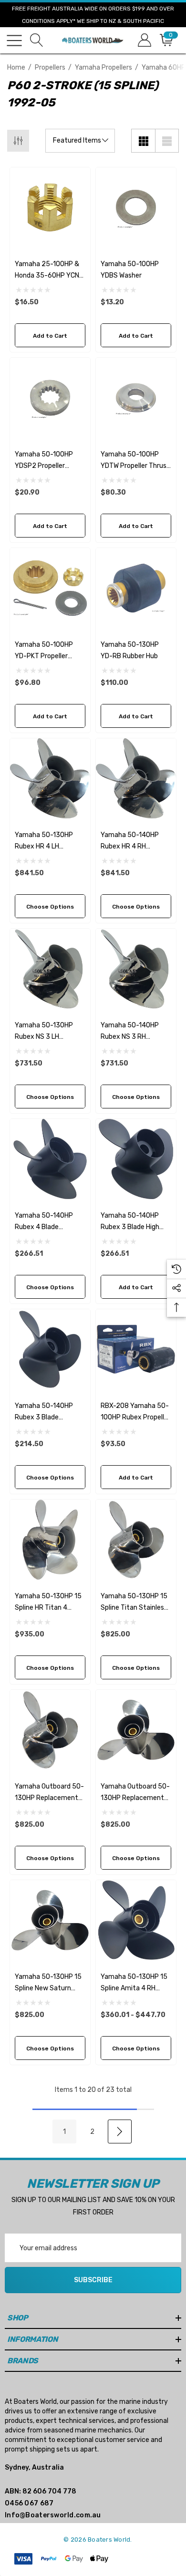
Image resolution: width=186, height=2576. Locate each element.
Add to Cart (50, 336)
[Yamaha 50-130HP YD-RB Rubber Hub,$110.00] (136, 588)
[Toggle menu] (14, 41)
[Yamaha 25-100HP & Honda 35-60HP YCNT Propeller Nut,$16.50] (50, 207)
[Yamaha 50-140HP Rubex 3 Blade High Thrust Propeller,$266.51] (136, 1159)
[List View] (167, 141)
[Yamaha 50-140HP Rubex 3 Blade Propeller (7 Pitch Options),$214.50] (50, 1349)
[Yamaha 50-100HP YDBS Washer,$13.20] (136, 207)
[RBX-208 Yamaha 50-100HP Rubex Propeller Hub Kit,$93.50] (136, 1349)
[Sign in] (144, 40)
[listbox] (80, 141)
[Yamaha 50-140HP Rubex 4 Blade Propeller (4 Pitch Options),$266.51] (50, 1159)
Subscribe (93, 2280)
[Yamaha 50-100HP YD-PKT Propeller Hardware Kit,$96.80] (50, 588)
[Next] (120, 2131)
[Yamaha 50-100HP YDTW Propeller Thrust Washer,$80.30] (136, 398)
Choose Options (50, 907)
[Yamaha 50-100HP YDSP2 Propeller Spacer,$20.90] (50, 398)
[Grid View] (143, 141)
